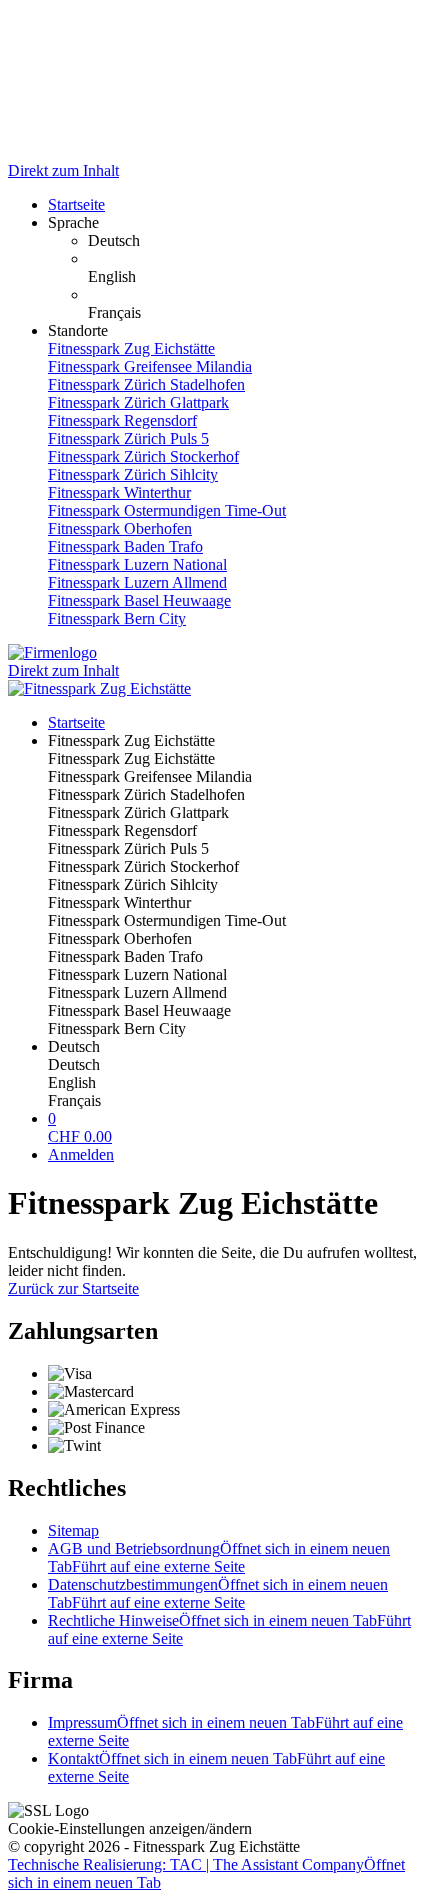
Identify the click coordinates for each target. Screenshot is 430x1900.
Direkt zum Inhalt (63, 170)
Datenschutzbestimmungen (218, 1593)
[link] (255, 241)
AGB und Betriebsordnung (219, 1557)
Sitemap (73, 1530)
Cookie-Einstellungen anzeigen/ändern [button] (130, 1828)
